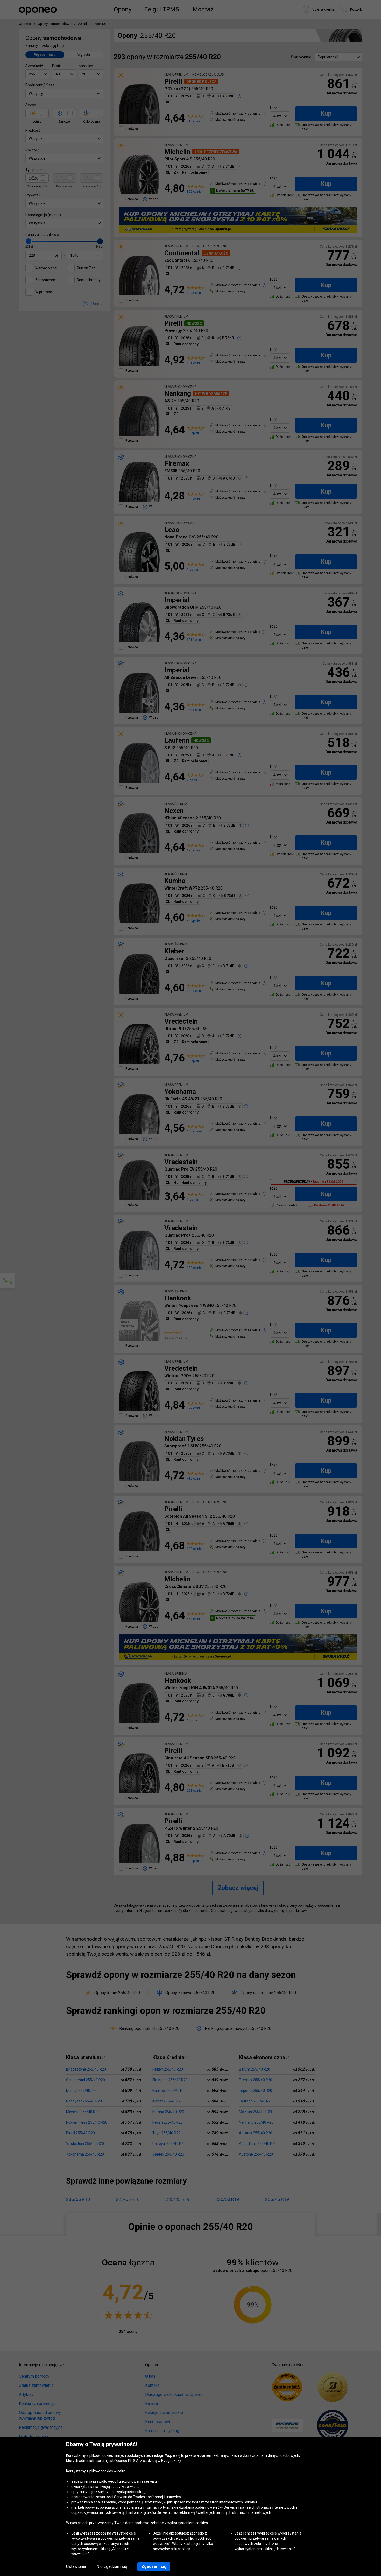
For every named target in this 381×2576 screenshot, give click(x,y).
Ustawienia (76, 2567)
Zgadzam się (154, 2567)
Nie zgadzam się (112, 2567)
